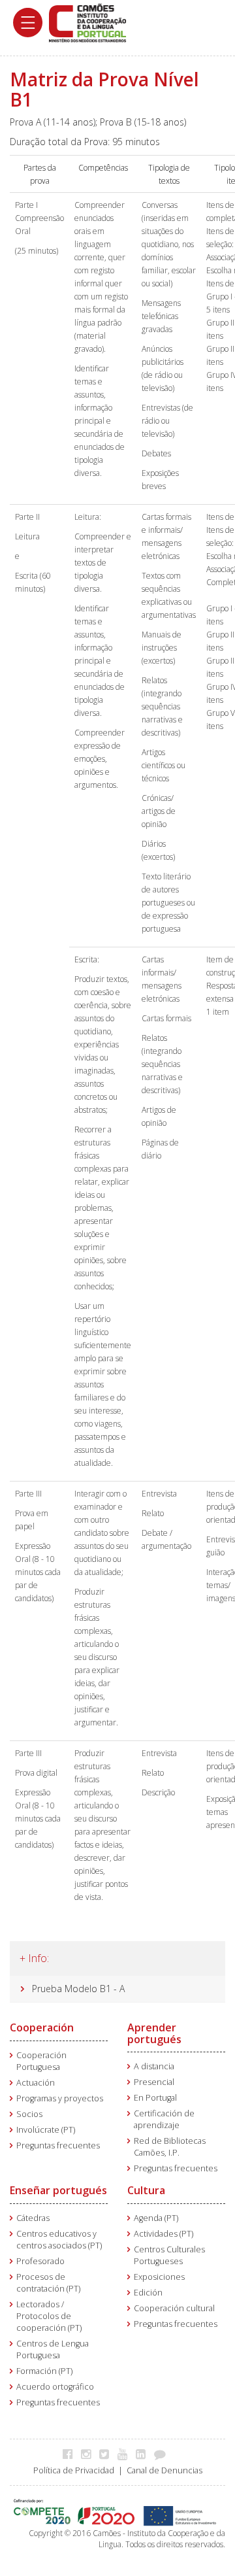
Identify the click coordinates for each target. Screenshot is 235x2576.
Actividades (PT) (164, 2234)
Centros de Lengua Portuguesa (53, 2349)
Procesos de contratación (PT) (48, 2283)
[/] (87, 22)
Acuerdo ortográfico (55, 2387)
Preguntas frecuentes (58, 2145)
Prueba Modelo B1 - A (78, 1989)
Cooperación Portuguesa (41, 2061)
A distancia (154, 2066)
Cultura (146, 2190)
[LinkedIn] (144, 2454)
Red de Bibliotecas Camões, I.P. (170, 2147)
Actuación (36, 2083)
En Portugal (155, 2098)
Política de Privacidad (74, 2470)
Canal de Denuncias (164, 2470)
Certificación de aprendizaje (164, 2119)
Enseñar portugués (58, 2190)
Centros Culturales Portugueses (169, 2255)
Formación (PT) (44, 2371)
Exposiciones (159, 2277)
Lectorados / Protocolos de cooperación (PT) (49, 2316)
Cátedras (33, 2218)
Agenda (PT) (156, 2218)
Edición (148, 2293)
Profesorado (40, 2261)
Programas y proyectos (60, 2098)
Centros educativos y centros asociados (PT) (59, 2240)
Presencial (154, 2082)
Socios (29, 2114)
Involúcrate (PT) (46, 2130)
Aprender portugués (154, 2033)
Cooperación (42, 2027)
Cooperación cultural (174, 2308)
